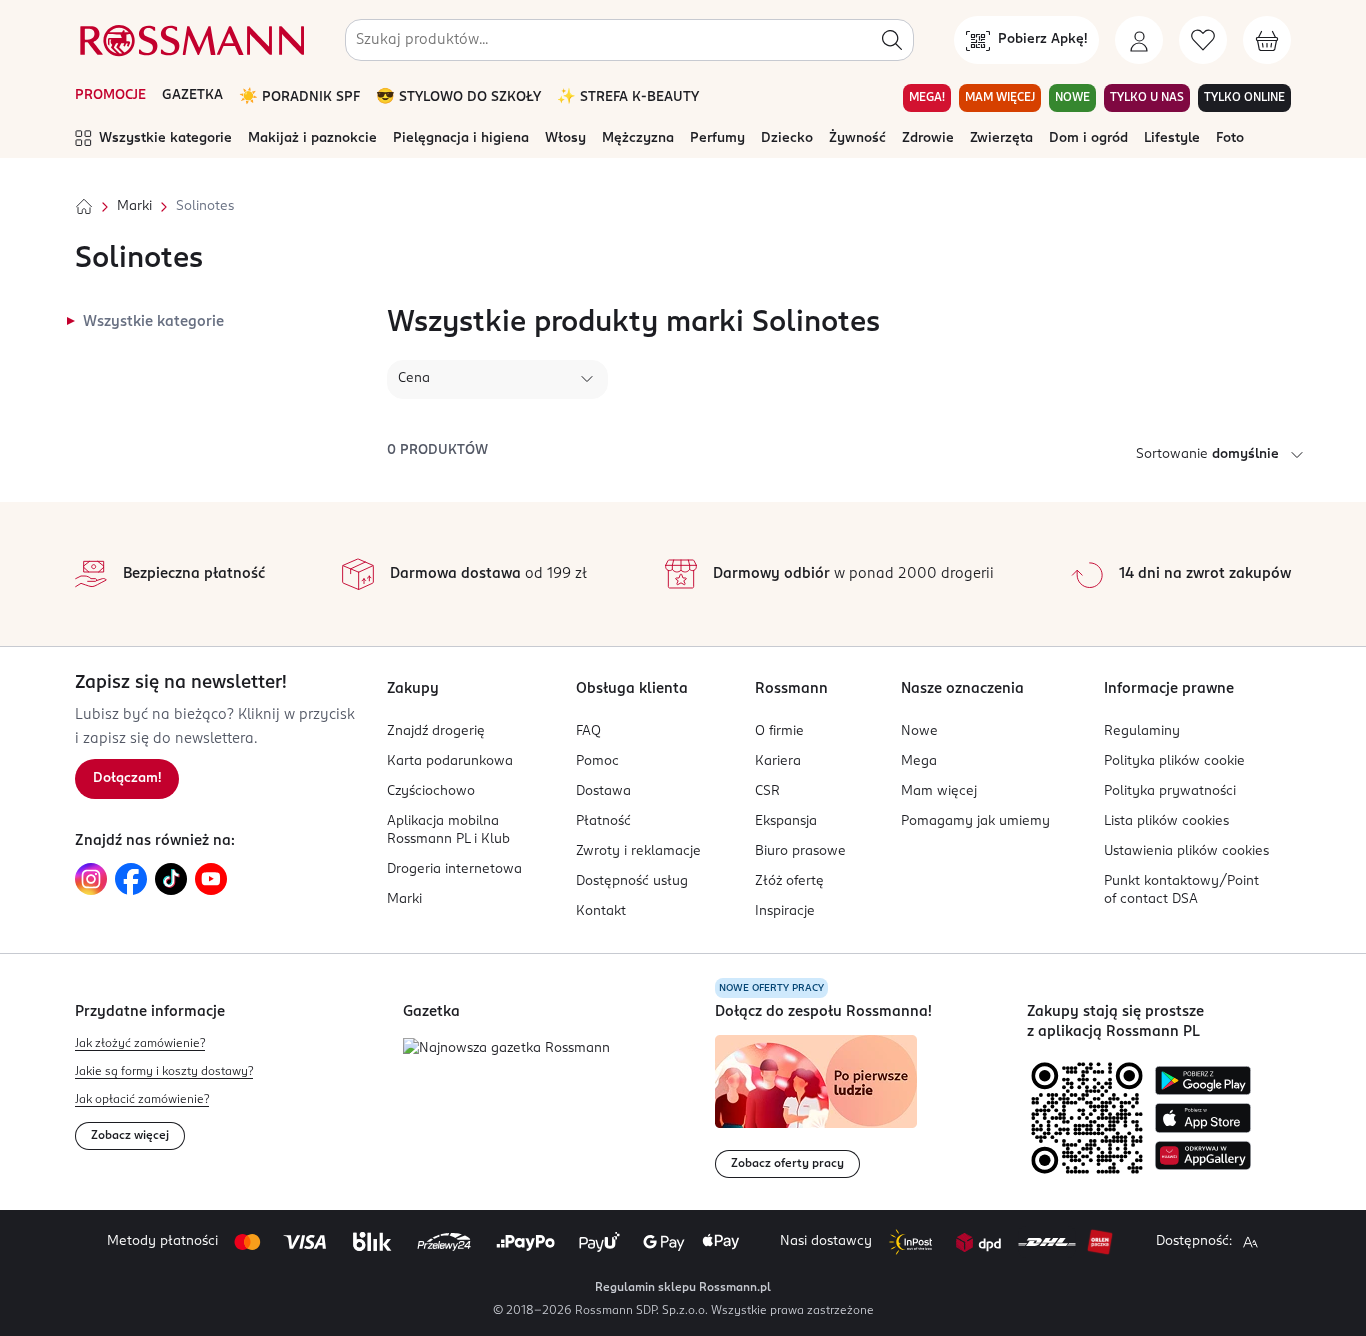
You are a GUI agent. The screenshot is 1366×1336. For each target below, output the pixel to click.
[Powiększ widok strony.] (1250, 1242)
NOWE (1072, 98)
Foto (1230, 138)
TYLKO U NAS (1147, 98)
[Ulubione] (1203, 40)
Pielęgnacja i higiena (461, 138)
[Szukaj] (892, 40)
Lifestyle (1172, 138)
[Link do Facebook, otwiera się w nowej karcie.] (131, 879)
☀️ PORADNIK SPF (299, 97)
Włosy (565, 138)
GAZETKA (192, 95)
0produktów (437, 450)
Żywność (857, 138)
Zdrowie (928, 138)
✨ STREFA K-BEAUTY (628, 97)
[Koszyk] (1267, 40)
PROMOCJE (110, 95)
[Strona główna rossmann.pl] (190, 40)
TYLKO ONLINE (1244, 98)
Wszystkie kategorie (165, 138)
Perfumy (717, 138)
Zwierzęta (1001, 138)
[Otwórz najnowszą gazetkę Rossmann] (506, 1049)
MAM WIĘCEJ (1000, 98)
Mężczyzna (638, 138)
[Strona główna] (84, 207)
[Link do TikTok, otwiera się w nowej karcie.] (171, 879)
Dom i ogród (1088, 138)
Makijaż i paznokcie (312, 138)
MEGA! (927, 98)
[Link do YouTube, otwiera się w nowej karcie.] (211, 879)
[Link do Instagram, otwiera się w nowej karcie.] (91, 879)
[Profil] (1139, 40)
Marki (134, 206)
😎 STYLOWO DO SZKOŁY (458, 97)
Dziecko (787, 138)
